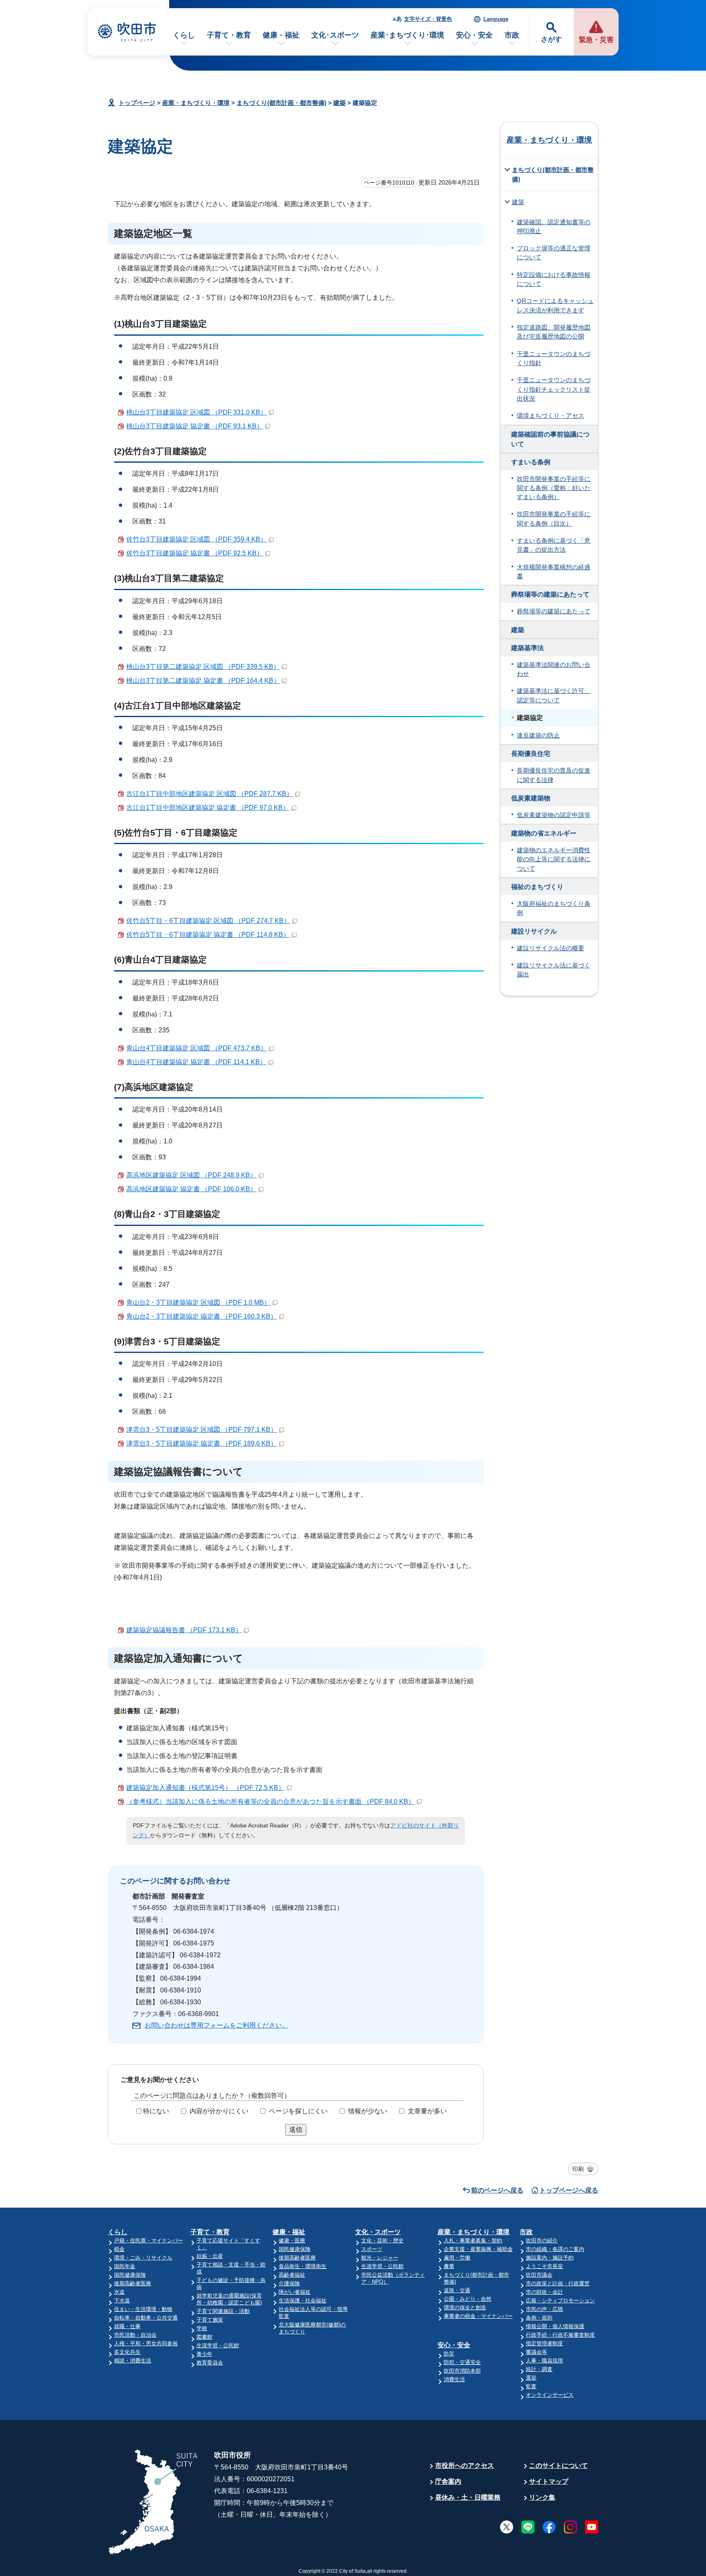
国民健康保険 (130, 2275)
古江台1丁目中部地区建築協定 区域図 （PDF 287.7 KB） (210, 794)
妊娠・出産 (210, 2256)
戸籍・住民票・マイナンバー (149, 2241)
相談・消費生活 (133, 2361)
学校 (202, 2328)
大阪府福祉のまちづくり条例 (554, 908)
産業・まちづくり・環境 (196, 103)
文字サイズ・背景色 (428, 19)
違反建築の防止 (538, 735)
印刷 (578, 2169)
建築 (340, 103)
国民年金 (125, 2266)
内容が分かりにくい (219, 2111)
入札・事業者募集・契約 (473, 2241)
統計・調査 (539, 2369)
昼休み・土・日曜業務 (468, 2497)
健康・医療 (292, 2241)
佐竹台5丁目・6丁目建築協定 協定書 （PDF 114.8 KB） (208, 935)
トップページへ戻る (569, 2190)
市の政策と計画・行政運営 (558, 2283)
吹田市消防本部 (462, 2371)
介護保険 (289, 2283)
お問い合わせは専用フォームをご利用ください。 (217, 2025)
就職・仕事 (127, 2326)
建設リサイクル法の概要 (551, 948)
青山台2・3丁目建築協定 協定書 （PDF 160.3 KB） (202, 1316)
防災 (449, 2354)
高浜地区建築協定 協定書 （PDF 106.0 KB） (191, 1189)
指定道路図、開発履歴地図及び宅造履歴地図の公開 (554, 332)
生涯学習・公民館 (218, 2345)
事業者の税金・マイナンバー (478, 2316)
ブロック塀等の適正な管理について (554, 253)
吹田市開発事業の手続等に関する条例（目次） (554, 519)
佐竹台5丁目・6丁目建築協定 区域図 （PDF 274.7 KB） (208, 921)
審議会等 (536, 2352)
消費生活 (454, 2379)
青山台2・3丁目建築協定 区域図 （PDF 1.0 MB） (198, 1302)
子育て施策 (210, 2320)
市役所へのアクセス (465, 2466)
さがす (551, 39)
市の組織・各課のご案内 (555, 2249)
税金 (119, 2249)
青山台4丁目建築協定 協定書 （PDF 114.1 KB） (196, 1062)
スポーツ (372, 2249)
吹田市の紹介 (542, 2241)
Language (496, 19)
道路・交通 (457, 2290)
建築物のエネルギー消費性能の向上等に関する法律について (554, 859)
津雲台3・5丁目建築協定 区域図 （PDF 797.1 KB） (202, 1430)
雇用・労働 (457, 2258)
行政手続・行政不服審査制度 (560, 2335)
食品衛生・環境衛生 (303, 2266)
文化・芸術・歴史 (382, 2241)
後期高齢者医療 (133, 2283)
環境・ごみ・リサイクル (143, 2258)
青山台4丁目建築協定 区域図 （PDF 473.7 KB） (197, 1048)
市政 (512, 35)
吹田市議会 (539, 2275)
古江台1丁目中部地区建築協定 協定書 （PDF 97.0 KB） (208, 808)
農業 (449, 2266)
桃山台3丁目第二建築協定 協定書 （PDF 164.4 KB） (203, 681)
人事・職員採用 (544, 2361)
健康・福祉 (281, 35)
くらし (184, 35)
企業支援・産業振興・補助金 (478, 2249)
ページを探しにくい (298, 2111)
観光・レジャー (380, 2258)
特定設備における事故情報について (554, 279)
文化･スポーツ (335, 35)
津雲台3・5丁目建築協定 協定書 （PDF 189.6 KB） (202, 1443)
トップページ (137, 103)
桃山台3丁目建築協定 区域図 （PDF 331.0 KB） (197, 412)
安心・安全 (474, 35)
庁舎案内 (448, 2481)
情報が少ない (368, 2111)
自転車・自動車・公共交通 (146, 2318)
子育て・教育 (229, 35)
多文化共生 (127, 2352)
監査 (531, 2386)
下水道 (122, 2301)
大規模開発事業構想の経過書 (554, 572)
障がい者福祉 (295, 2292)
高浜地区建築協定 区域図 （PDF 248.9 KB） (191, 1175)
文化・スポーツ (378, 2232)
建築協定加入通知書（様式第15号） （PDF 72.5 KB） (206, 1788)
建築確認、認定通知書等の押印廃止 (554, 227)
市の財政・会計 (544, 2292)
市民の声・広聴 (544, 2309)
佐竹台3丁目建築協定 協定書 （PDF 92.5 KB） (195, 553)
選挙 (531, 2378)
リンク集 (542, 2497)
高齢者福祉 (292, 2275)
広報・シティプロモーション (560, 2301)
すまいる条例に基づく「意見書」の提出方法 (554, 545)
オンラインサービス (550, 2395)
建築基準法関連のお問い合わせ (554, 669)
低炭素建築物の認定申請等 (554, 815)
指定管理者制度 (544, 2343)
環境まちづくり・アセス (551, 416)
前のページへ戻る (497, 2190)
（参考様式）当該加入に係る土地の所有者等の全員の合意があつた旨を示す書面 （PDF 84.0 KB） (270, 1802)
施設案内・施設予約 (550, 2258)
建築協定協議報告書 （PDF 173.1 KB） (184, 1630)
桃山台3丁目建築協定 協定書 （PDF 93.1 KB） (195, 426)
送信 (296, 2129)
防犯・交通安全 (462, 2362)
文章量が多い (427, 2111)
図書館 (204, 2337)
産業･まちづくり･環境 (407, 35)
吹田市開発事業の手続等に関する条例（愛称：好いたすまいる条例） (554, 488)
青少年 (204, 2354)
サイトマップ (549, 2481)
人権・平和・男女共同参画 (146, 2343)
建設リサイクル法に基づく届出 (554, 970)
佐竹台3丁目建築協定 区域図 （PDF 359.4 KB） (197, 539)
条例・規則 (539, 2318)
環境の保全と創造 (465, 2307)
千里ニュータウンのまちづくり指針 (554, 359)
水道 (119, 2292)
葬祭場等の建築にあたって (554, 611)
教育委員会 (210, 2363)
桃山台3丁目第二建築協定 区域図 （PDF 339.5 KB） (203, 667)
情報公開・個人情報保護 (555, 2326)
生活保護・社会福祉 (303, 2301)
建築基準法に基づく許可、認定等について (554, 695)
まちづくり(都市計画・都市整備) (282, 103)
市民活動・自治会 (135, 2335)
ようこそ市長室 (544, 2266)
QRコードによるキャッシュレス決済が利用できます (555, 305)
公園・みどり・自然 (468, 2299)
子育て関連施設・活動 (223, 2311)
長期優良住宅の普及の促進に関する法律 (554, 775)
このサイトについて (559, 2466)
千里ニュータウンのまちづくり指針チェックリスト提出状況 (554, 389)
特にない (156, 2111)
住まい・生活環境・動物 (143, 2309)
